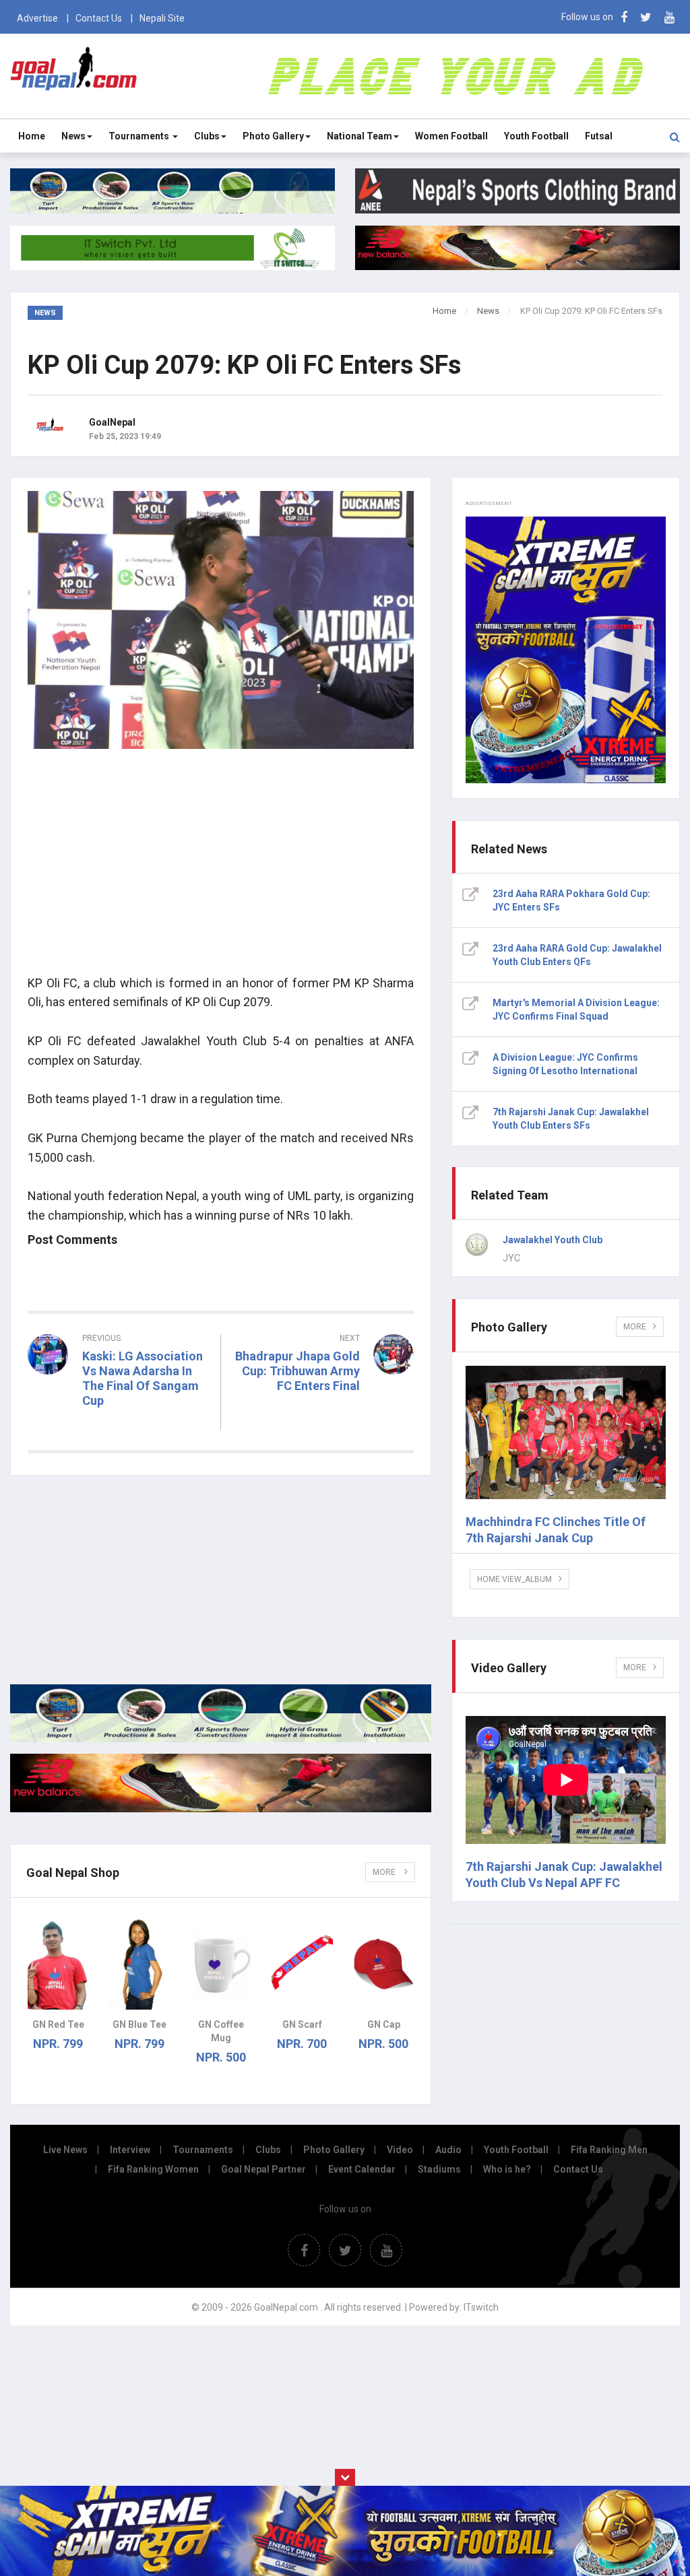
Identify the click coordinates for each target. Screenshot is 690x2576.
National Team (359, 136)
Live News (65, 2150)
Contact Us (99, 18)
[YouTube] (669, 17)
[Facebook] (624, 17)
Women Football (451, 136)
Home (32, 136)
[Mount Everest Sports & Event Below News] (221, 1739)
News (73, 136)
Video (400, 2150)
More (385, 1872)
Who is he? (507, 2169)
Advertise (37, 18)
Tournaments (140, 136)
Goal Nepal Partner (263, 2169)
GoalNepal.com (74, 75)
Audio (448, 2150)
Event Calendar (362, 2169)
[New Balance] (221, 1809)
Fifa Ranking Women (153, 2169)
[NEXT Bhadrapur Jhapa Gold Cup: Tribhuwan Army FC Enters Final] (324, 1410)
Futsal (599, 136)
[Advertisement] (221, 869)
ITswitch (481, 2307)
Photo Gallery (273, 136)
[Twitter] (646, 17)
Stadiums (439, 2169)
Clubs (207, 136)
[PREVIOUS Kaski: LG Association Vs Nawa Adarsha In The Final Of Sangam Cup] (119, 1425)
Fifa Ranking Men (609, 2150)
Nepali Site (162, 18)
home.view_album (514, 1579)
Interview (130, 2150)
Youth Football (536, 136)
